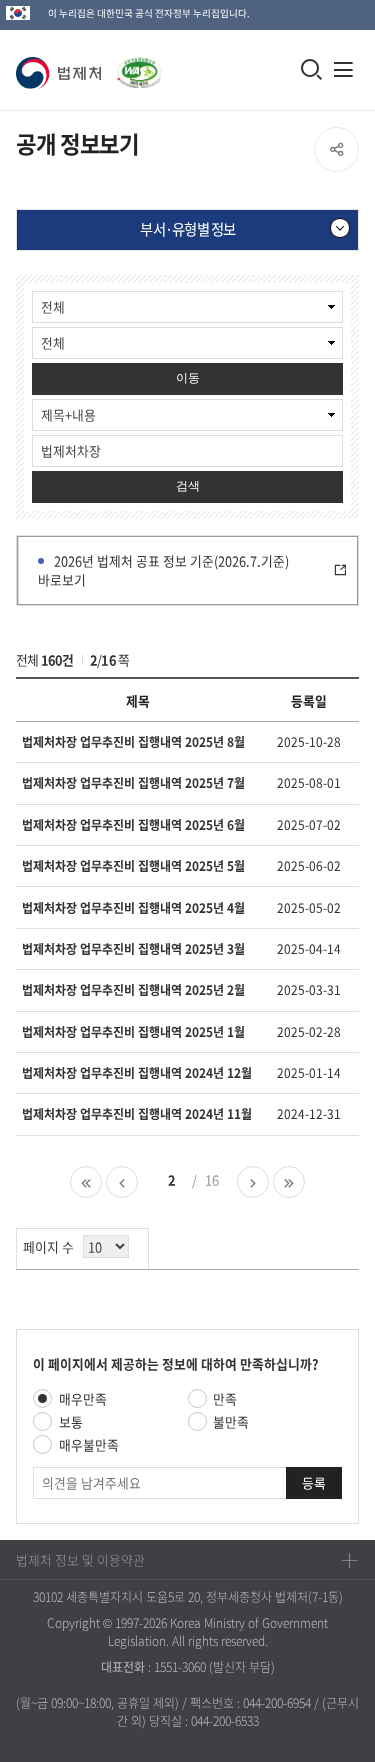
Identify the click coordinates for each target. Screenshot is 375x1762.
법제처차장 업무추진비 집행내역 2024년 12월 (137, 1073)
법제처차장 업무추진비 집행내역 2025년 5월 (133, 866)
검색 (188, 486)
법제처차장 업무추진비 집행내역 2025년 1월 (133, 1032)
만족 (225, 1398)
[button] (62, 73)
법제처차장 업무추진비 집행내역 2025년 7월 (133, 783)
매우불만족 (89, 1444)
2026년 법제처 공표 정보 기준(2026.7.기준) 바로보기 (163, 570)
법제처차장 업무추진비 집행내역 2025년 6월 (133, 825)
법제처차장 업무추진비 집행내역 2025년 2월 (133, 990)
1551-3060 (180, 1667)
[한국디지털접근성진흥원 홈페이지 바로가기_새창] (135, 62)
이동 (188, 378)
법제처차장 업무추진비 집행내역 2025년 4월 (133, 908)
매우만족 (83, 1398)
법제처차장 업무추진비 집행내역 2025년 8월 (133, 742)
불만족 (231, 1421)
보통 (71, 1421)
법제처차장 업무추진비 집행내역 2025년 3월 (133, 949)
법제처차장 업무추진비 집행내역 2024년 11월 (137, 1114)
